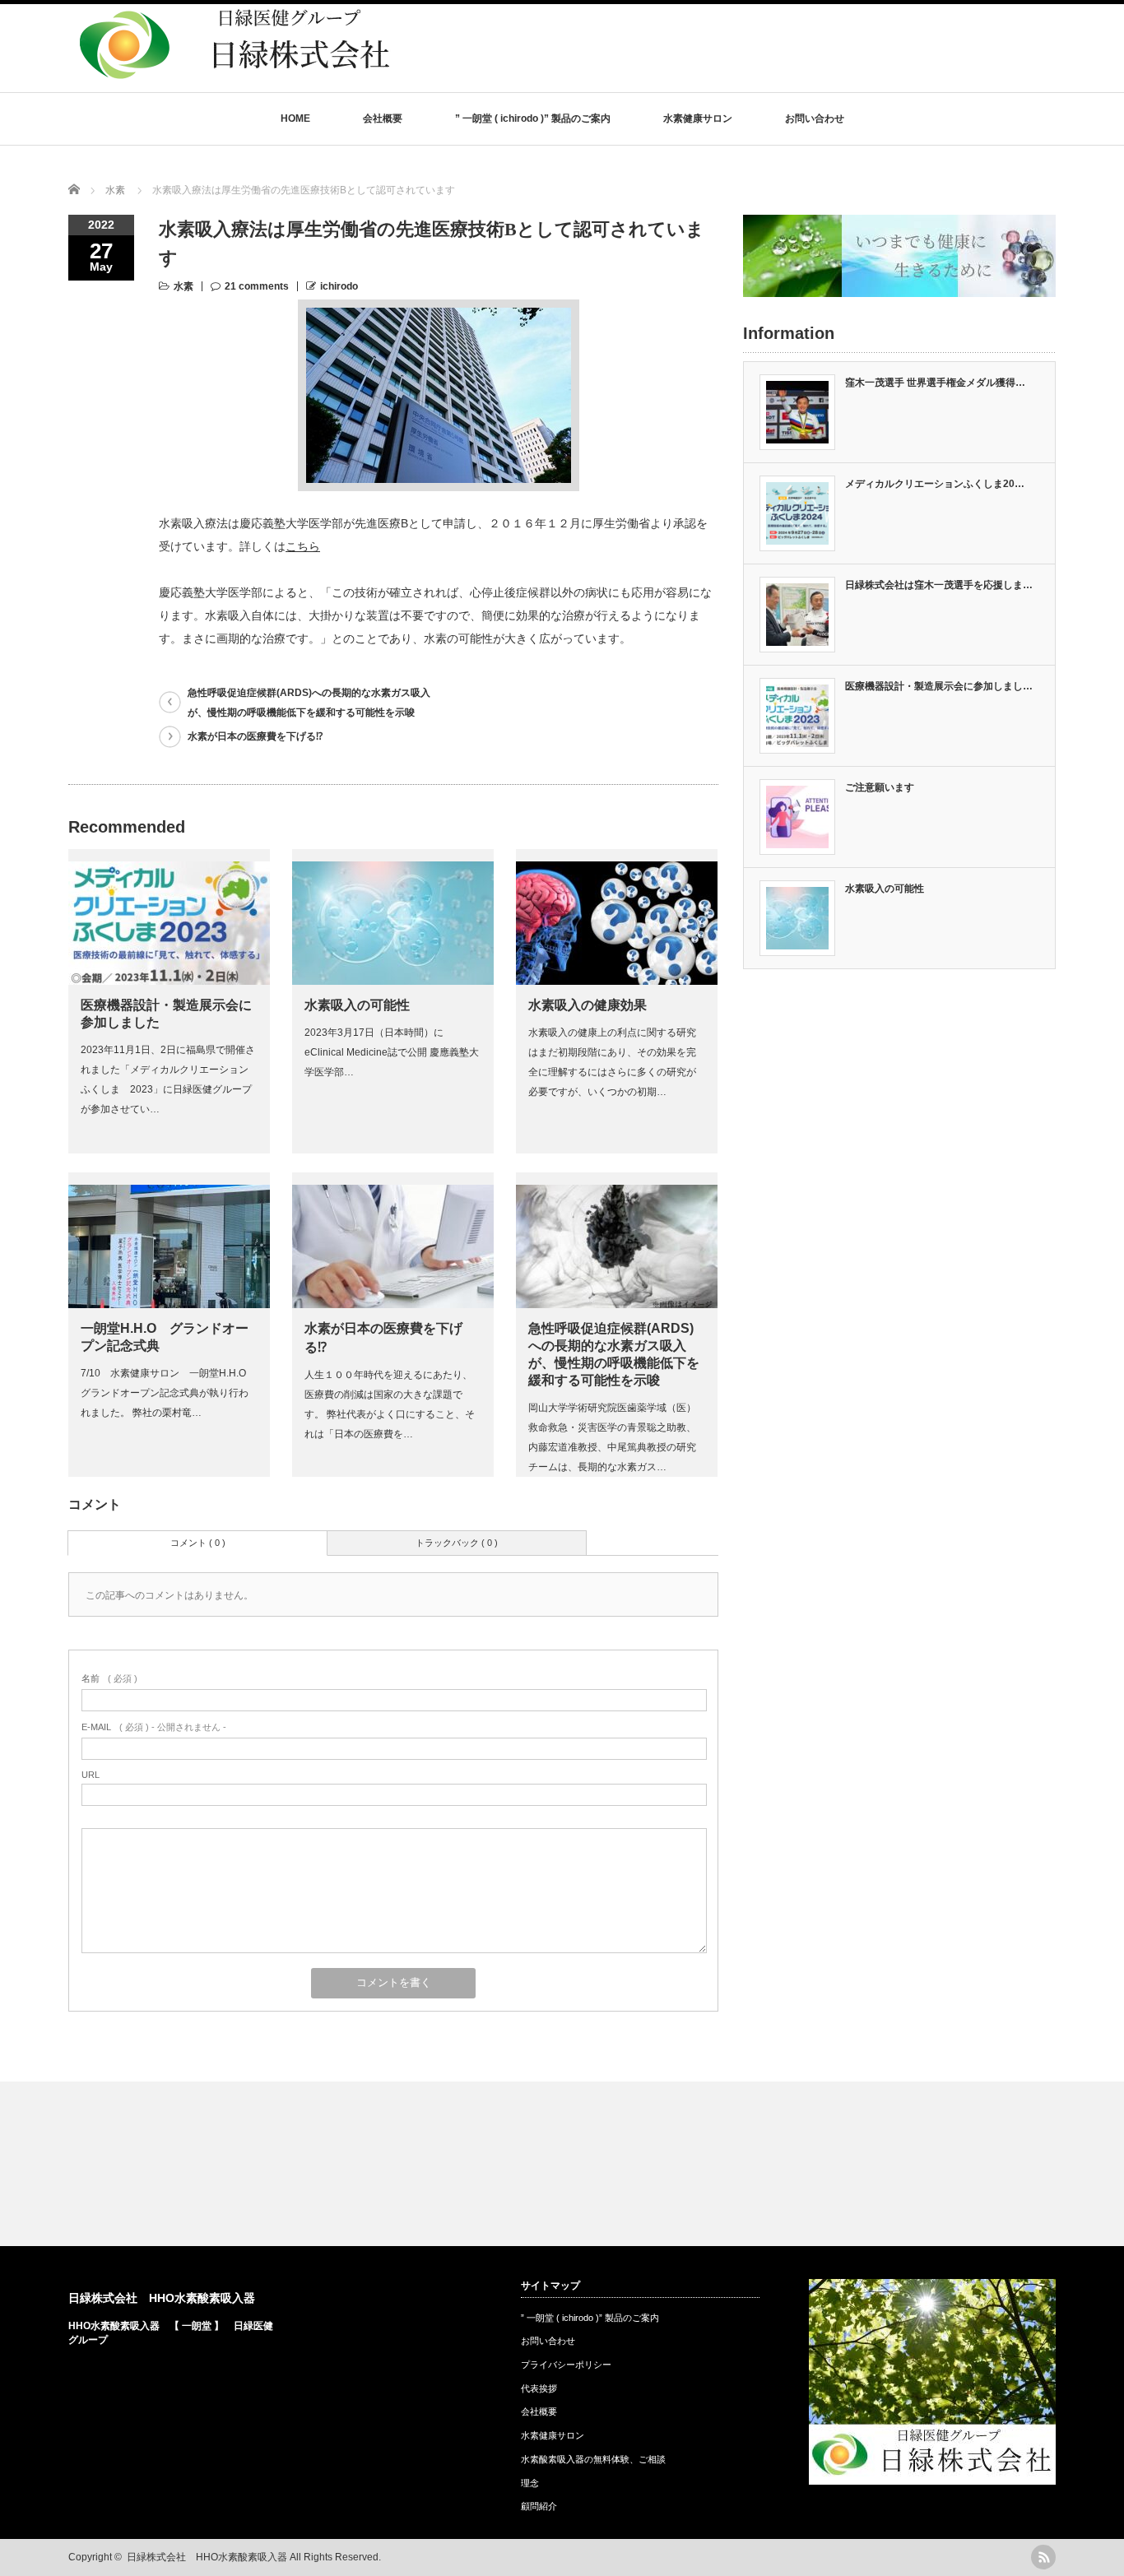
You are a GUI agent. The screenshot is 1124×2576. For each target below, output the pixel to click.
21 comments (257, 286)
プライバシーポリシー (566, 2365)
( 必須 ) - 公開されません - (154, 1727)
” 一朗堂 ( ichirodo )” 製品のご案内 (533, 118)
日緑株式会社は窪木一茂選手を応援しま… (939, 585)
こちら (303, 546)
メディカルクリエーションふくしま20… (935, 484)
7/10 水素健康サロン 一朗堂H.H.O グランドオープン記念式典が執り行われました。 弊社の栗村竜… (168, 1393)
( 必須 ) (109, 1678)
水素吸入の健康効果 (588, 1005)
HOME (295, 118)
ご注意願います (880, 787)
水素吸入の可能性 (357, 1005)
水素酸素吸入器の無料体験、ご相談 (593, 2459)
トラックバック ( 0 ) (457, 1543)
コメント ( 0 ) (198, 1543)
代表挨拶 (539, 2388)
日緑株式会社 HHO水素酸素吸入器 (162, 2298)
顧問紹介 (539, 2506)
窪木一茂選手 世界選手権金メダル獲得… (935, 383)
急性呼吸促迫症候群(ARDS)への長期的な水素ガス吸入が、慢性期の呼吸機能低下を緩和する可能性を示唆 (309, 703)
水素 (183, 286)
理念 (530, 2483)
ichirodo (339, 286)
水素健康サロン (698, 118)
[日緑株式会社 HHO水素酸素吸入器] (233, 85)
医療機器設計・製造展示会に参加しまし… (939, 686)
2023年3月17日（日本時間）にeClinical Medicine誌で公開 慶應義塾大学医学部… (392, 1052)
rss (1043, 2557)
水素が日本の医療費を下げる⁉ (255, 736)
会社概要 (383, 118)
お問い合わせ (815, 118)
